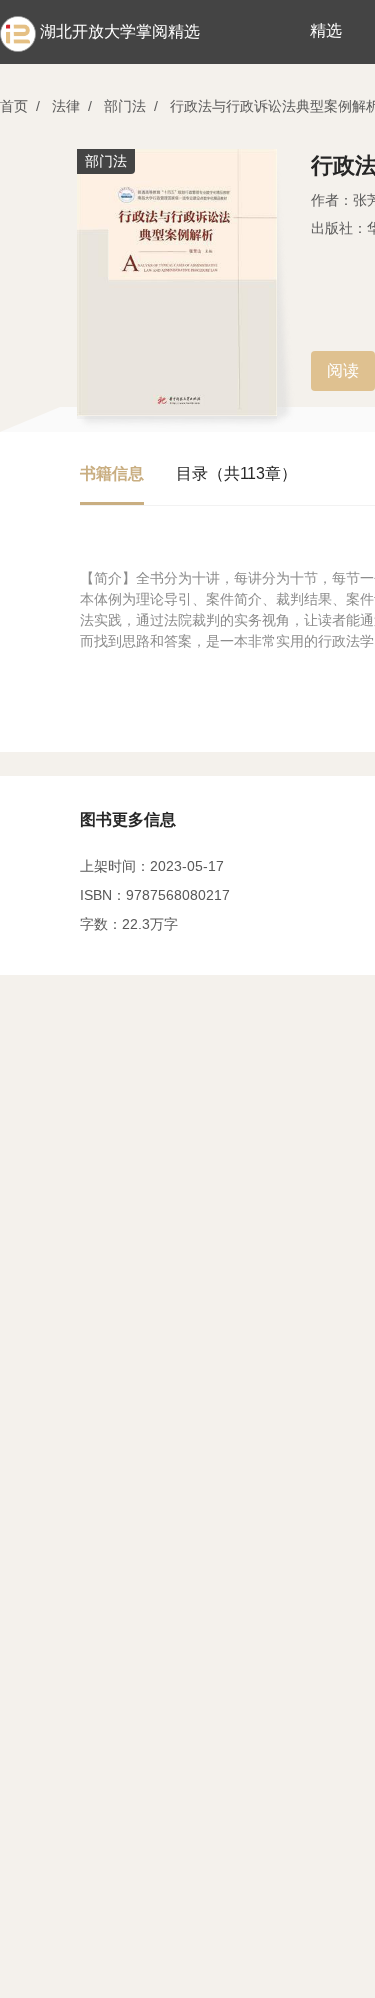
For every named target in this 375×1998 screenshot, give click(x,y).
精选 (326, 30)
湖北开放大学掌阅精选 (120, 31)
